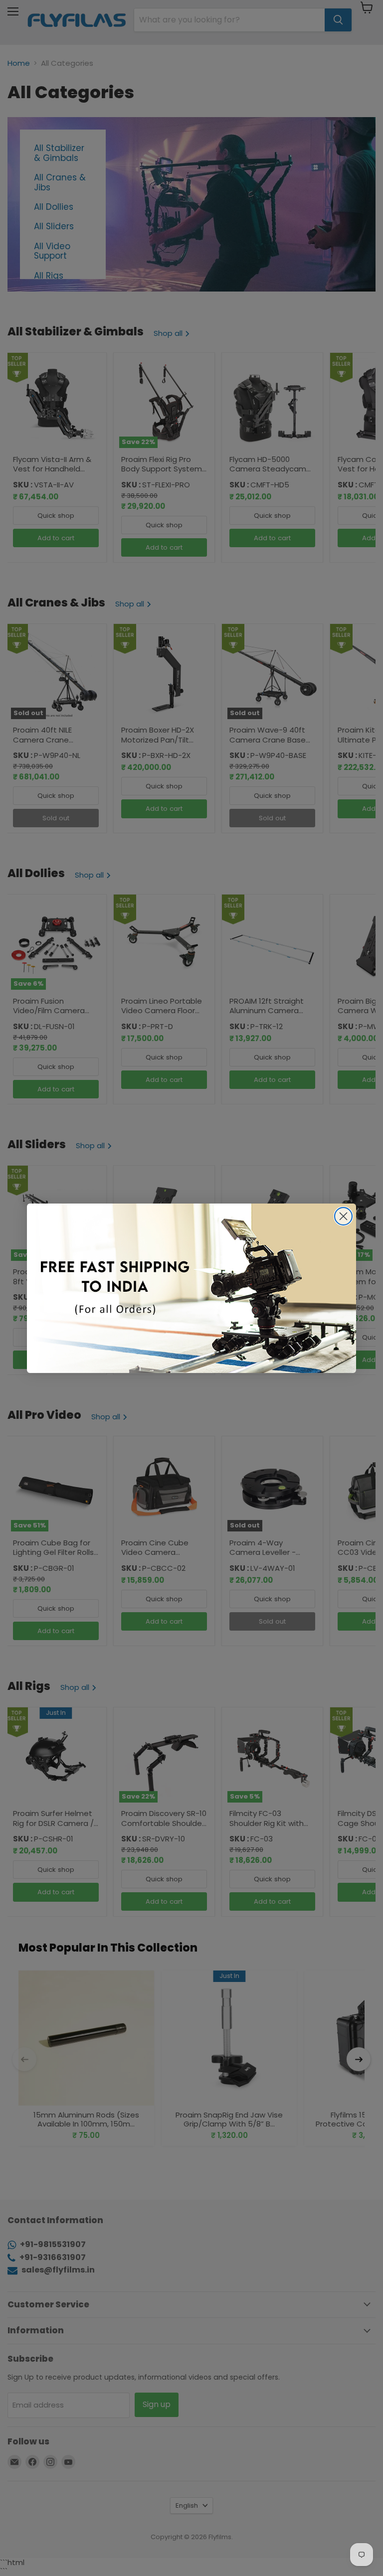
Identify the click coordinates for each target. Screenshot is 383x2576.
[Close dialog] (343, 1216)
